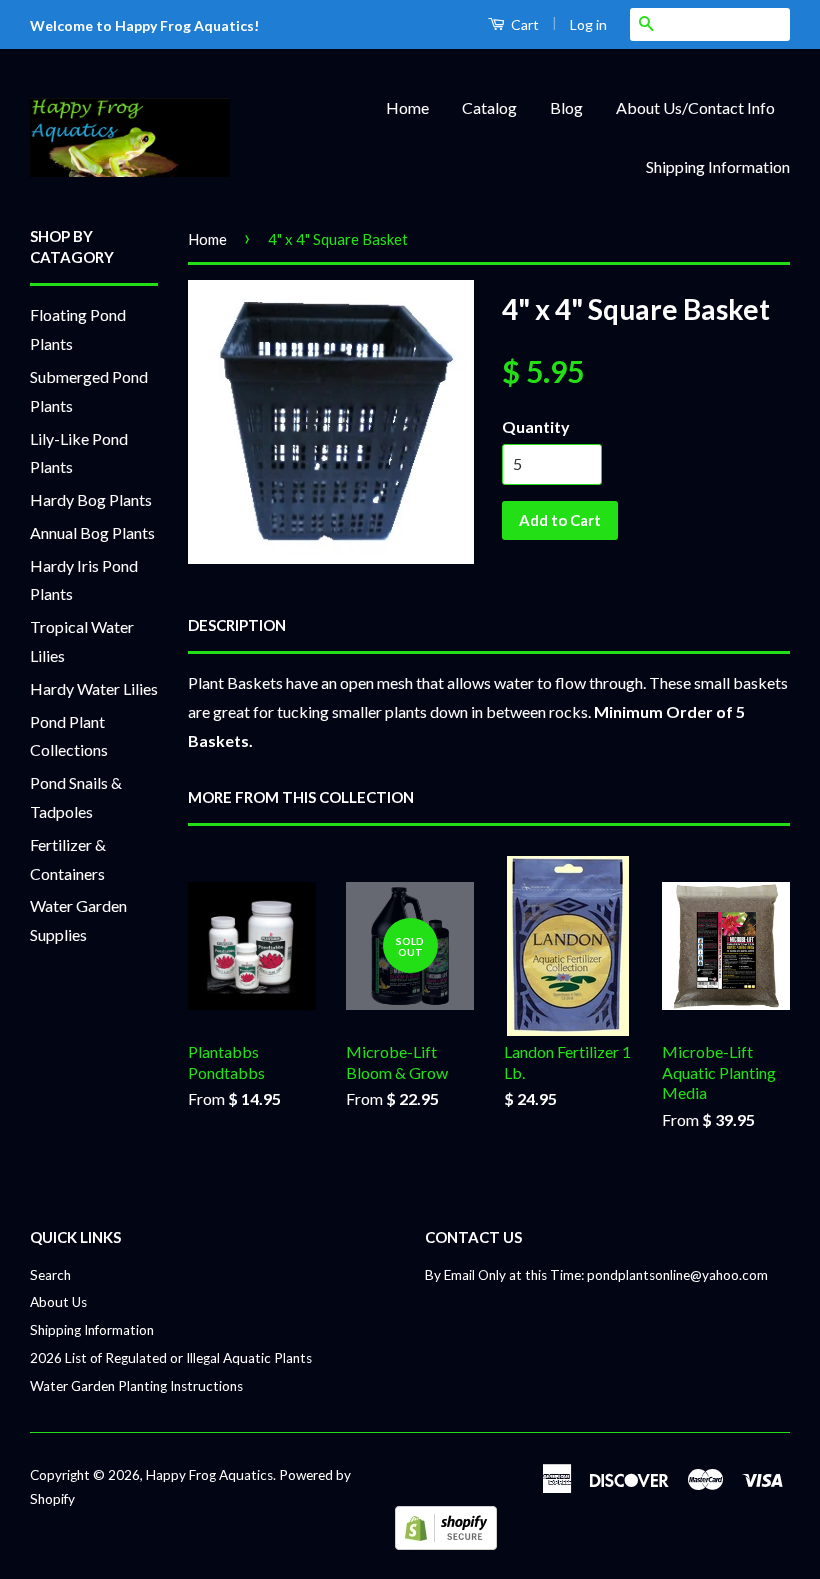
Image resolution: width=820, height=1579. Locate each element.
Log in (588, 24)
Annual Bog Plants (92, 532)
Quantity (536, 426)
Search (50, 1275)
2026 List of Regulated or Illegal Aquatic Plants (171, 1358)
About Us (58, 1302)
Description (237, 625)
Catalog (489, 107)
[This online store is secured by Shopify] (446, 1543)
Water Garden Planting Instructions (136, 1386)
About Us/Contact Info (695, 107)
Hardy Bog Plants (91, 499)
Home (407, 107)
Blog (566, 107)
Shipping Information (718, 166)
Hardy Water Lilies (94, 688)
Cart (523, 24)
